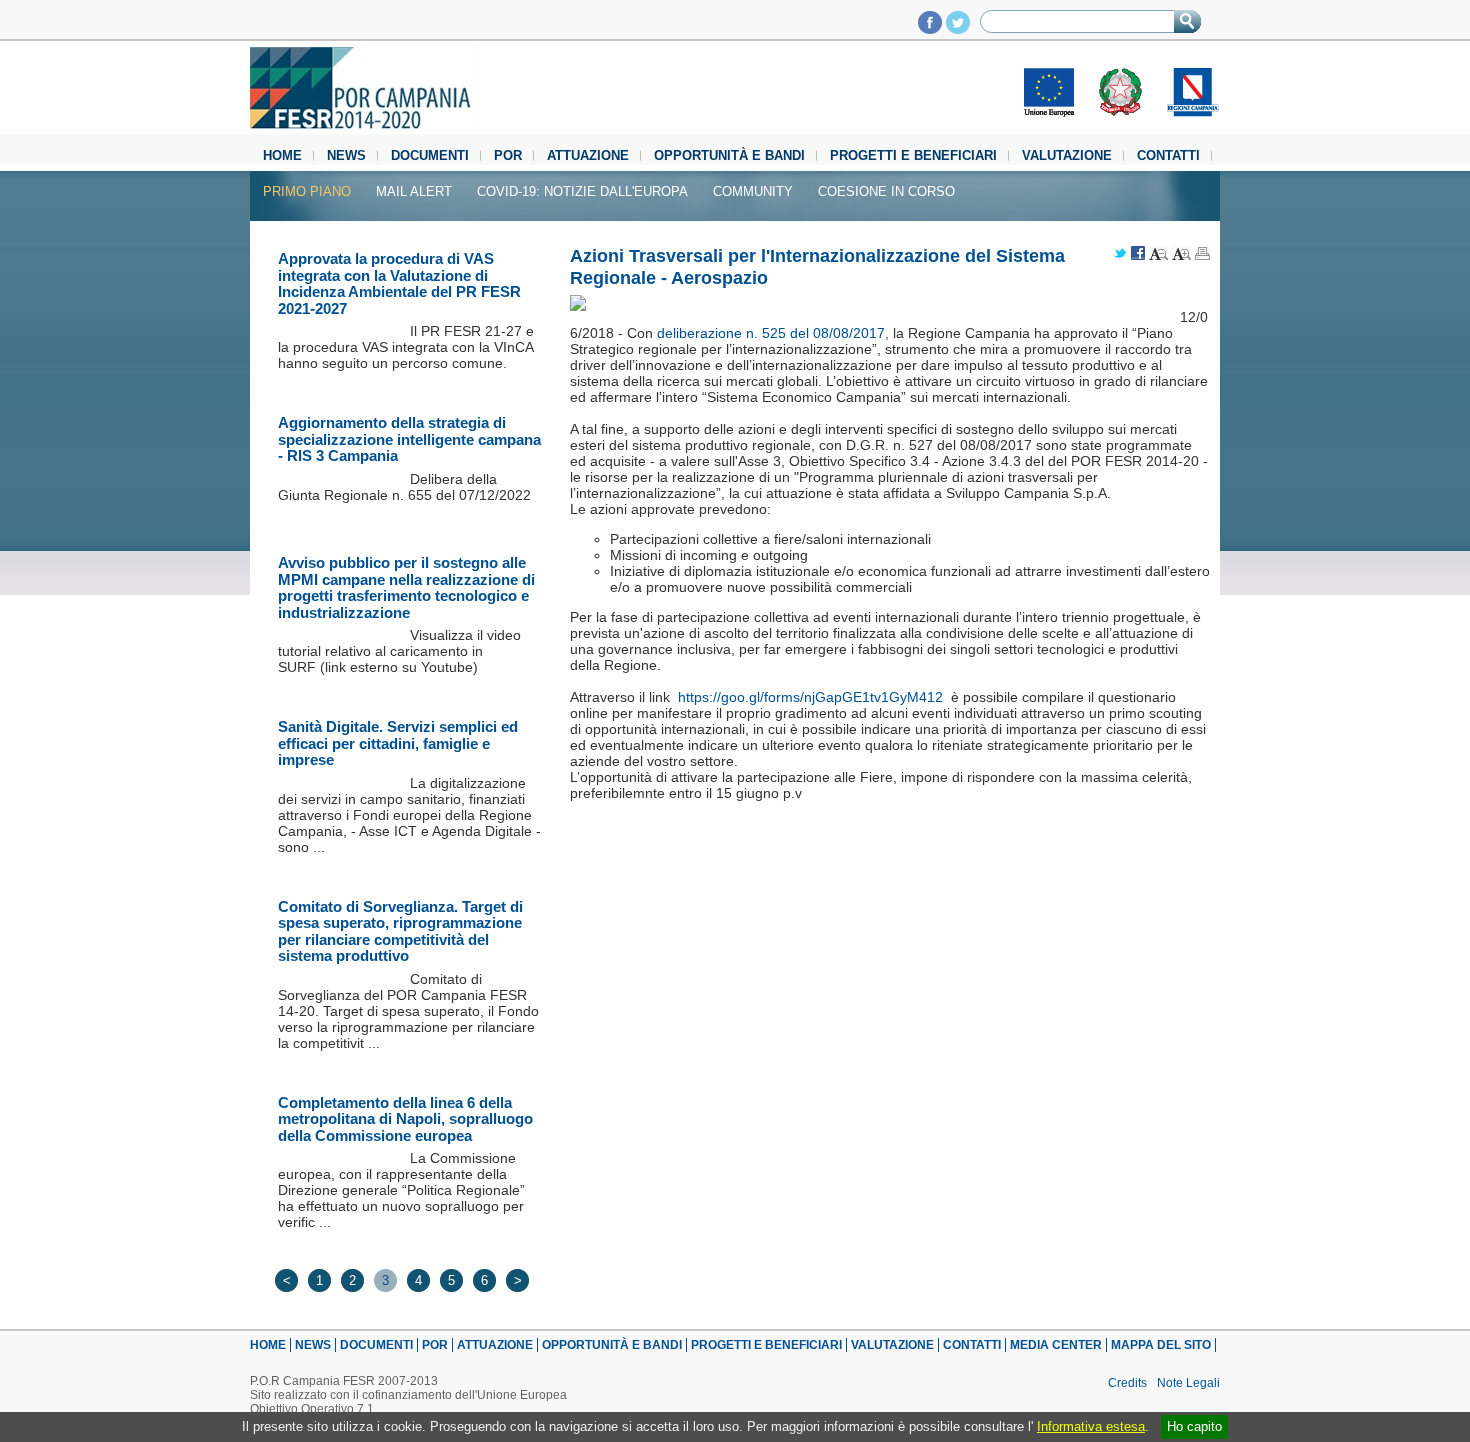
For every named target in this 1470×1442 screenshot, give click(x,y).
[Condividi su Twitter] (1120, 254)
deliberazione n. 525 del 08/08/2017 (771, 333)
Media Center (1056, 1345)
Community (753, 191)
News (346, 155)
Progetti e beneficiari (913, 155)
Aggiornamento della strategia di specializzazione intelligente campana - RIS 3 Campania (409, 439)
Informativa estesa (1091, 1426)
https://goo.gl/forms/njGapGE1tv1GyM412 (810, 697)
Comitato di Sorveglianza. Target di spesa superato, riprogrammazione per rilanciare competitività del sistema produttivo (400, 931)
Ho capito (1194, 1426)
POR (508, 155)
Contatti (1168, 155)
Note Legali (1188, 1383)
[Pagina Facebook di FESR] (930, 28)
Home (282, 155)
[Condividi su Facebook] (1138, 254)
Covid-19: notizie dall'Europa (582, 191)
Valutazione (1067, 155)
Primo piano (307, 191)
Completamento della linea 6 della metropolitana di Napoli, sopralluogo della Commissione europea (405, 1119)
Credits (1127, 1383)
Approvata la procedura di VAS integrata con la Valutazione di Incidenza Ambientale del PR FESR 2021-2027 (399, 283)
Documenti (430, 155)
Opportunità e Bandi (729, 155)
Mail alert (414, 191)
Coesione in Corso (886, 191)
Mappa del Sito (1161, 1345)
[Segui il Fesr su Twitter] (958, 28)
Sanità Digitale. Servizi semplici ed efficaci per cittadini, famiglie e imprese (398, 743)
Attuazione (588, 155)
